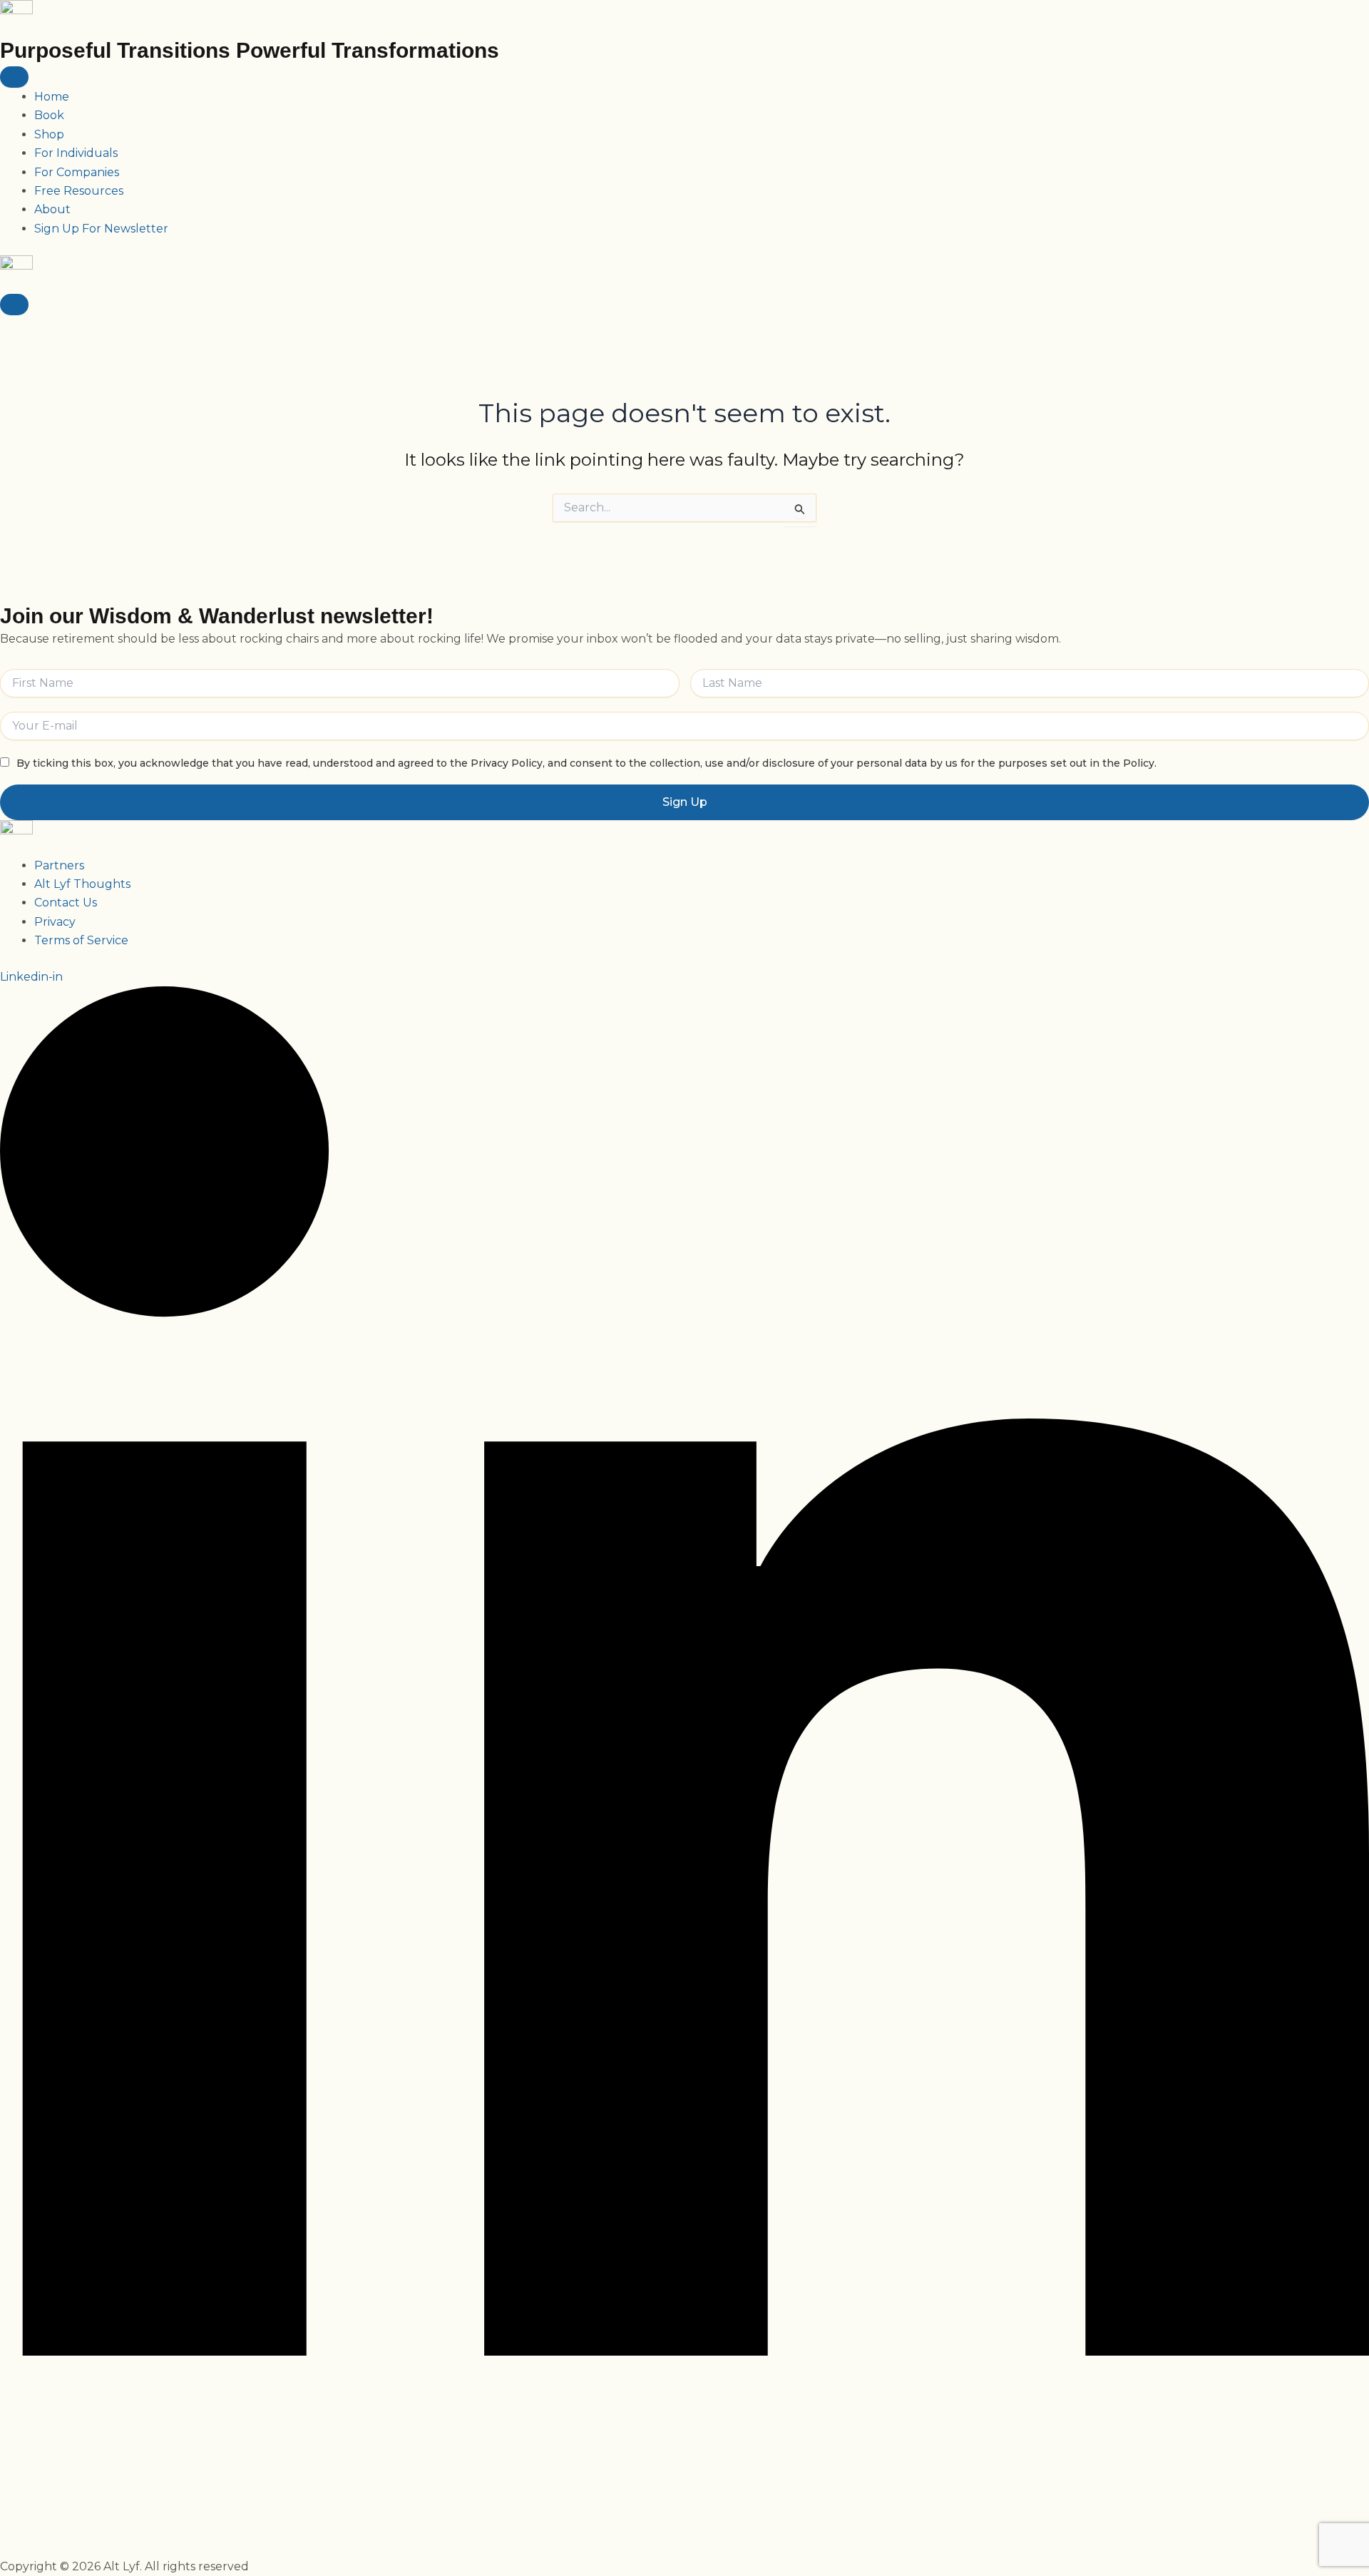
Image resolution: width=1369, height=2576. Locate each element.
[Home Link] (16, 273)
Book (49, 115)
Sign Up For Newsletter (101, 229)
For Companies (77, 172)
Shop (49, 134)
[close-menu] (14, 305)
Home (52, 97)
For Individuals (76, 153)
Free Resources (79, 191)
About (52, 209)
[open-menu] (14, 77)
